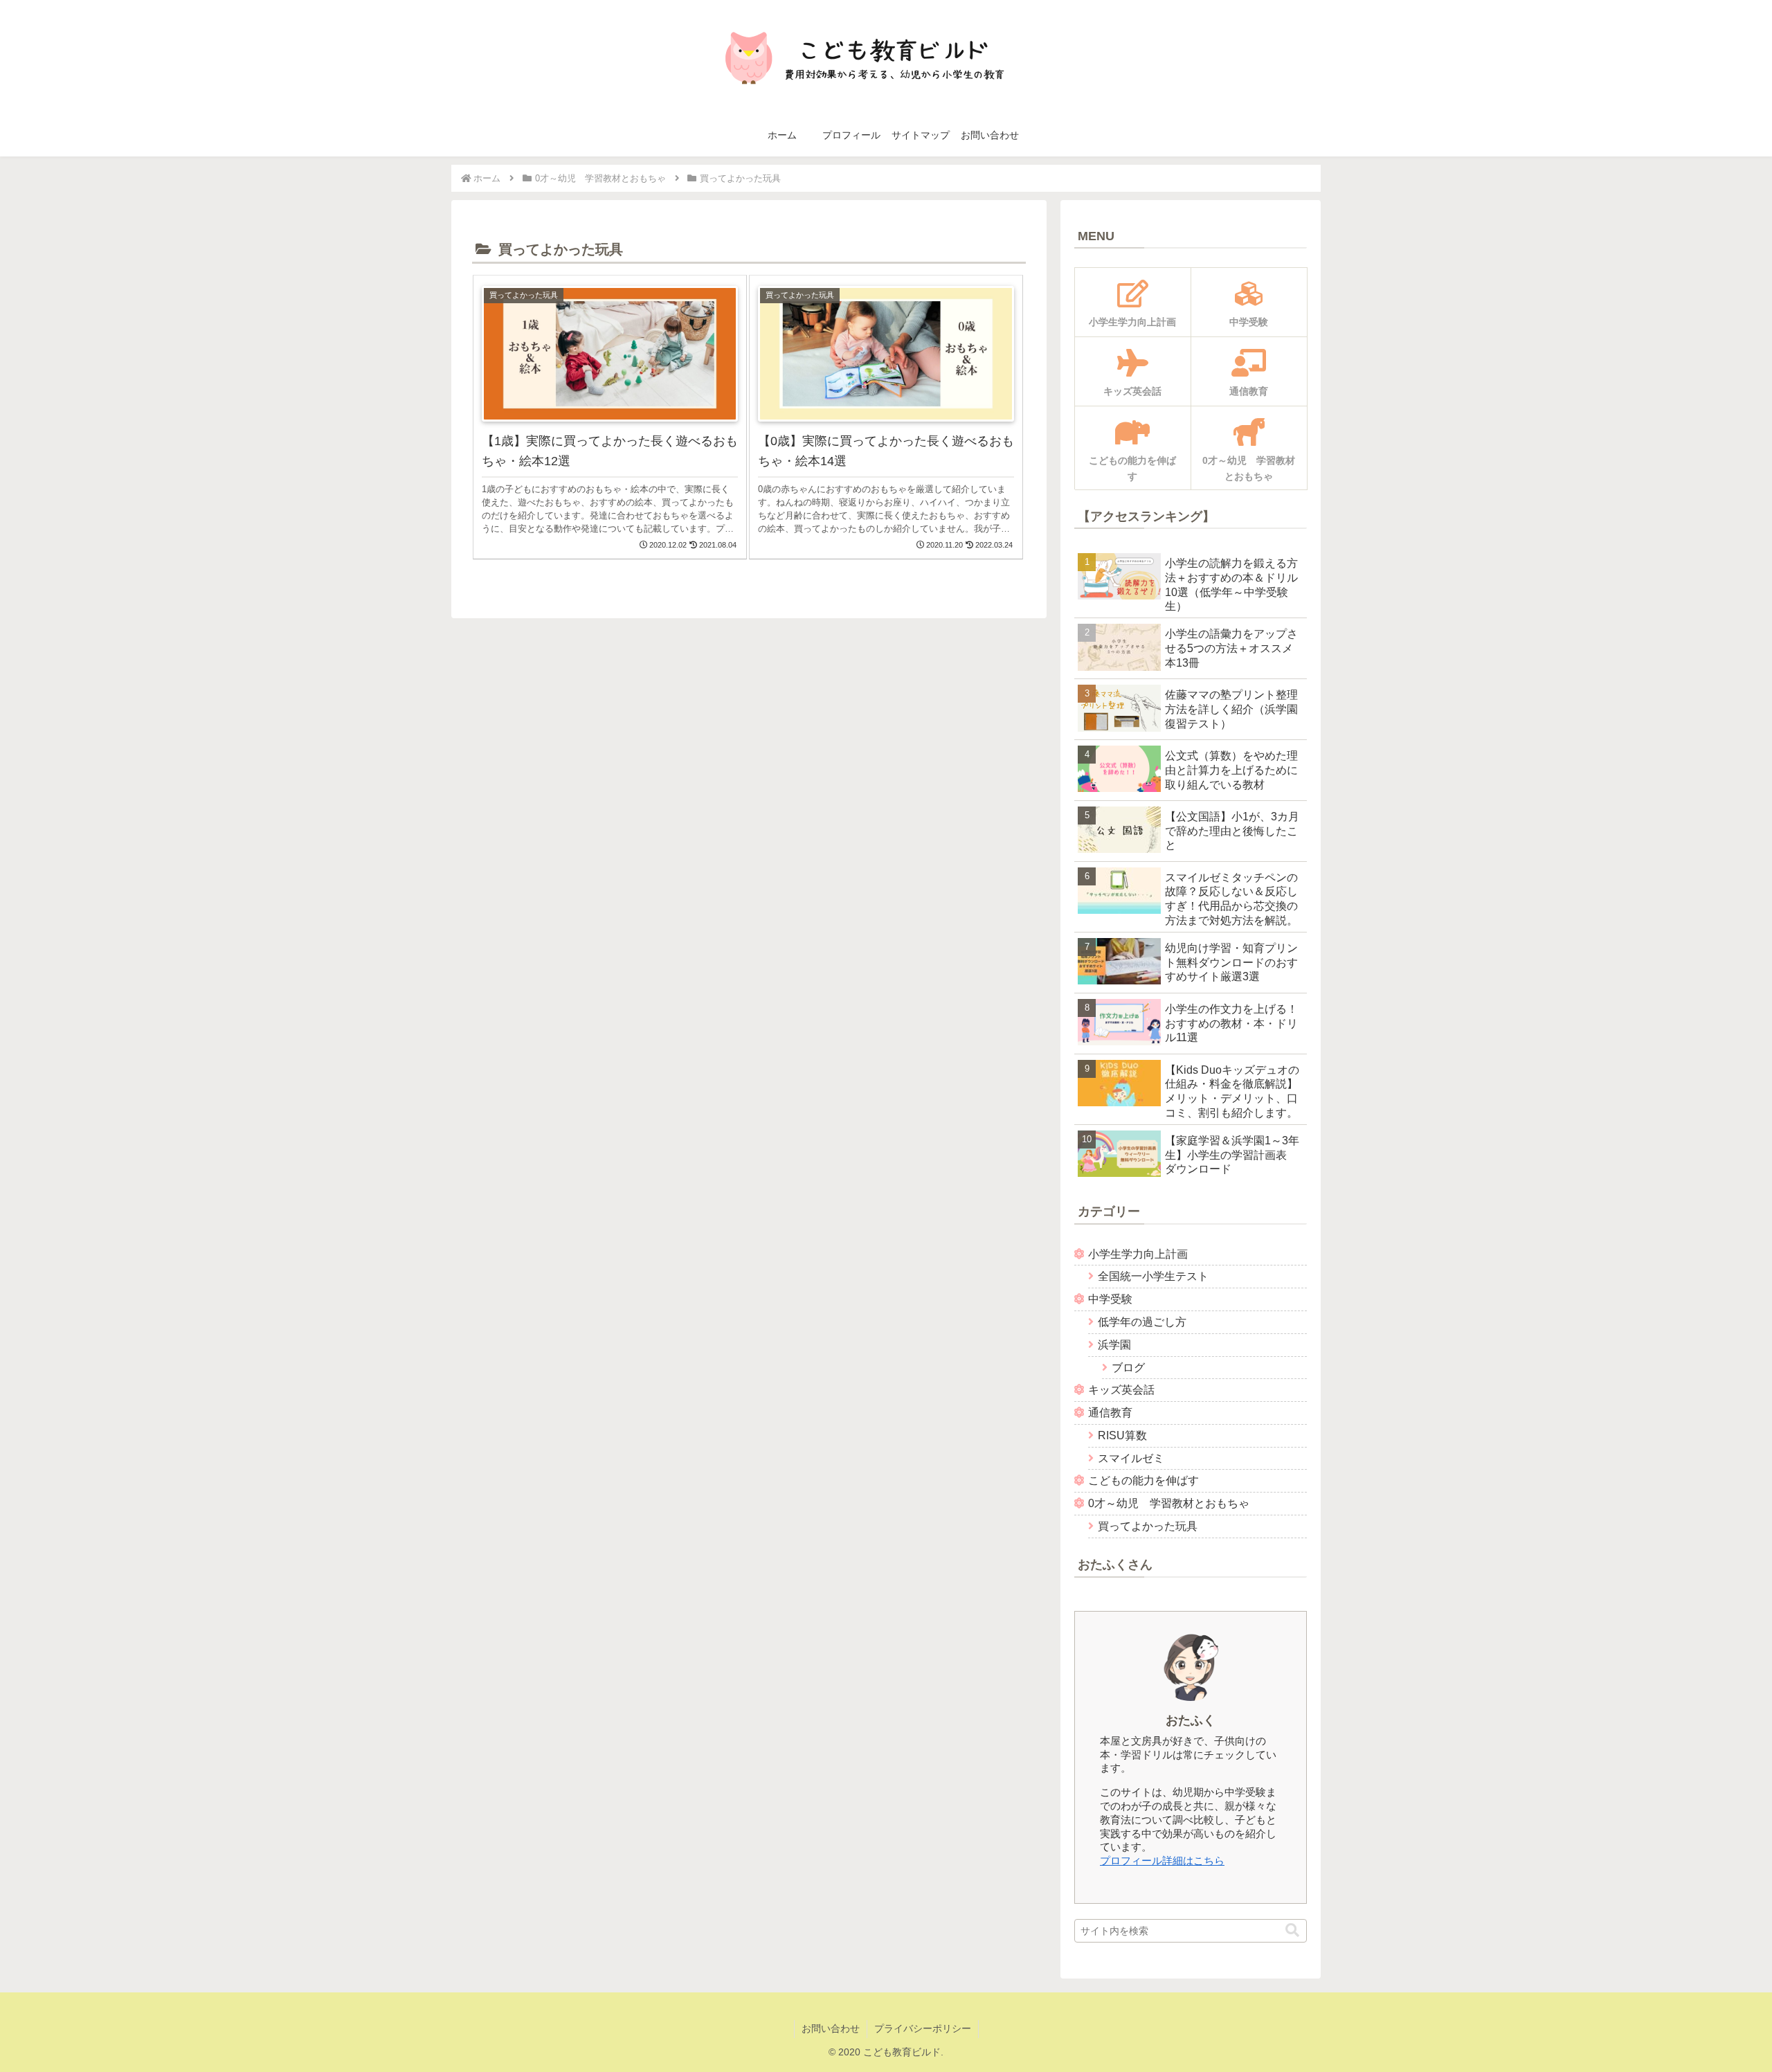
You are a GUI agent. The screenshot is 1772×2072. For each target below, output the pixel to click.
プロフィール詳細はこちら (1162, 1861)
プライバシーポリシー (923, 2028)
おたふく (1191, 1720)
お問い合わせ (831, 2028)
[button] (1292, 1930)
